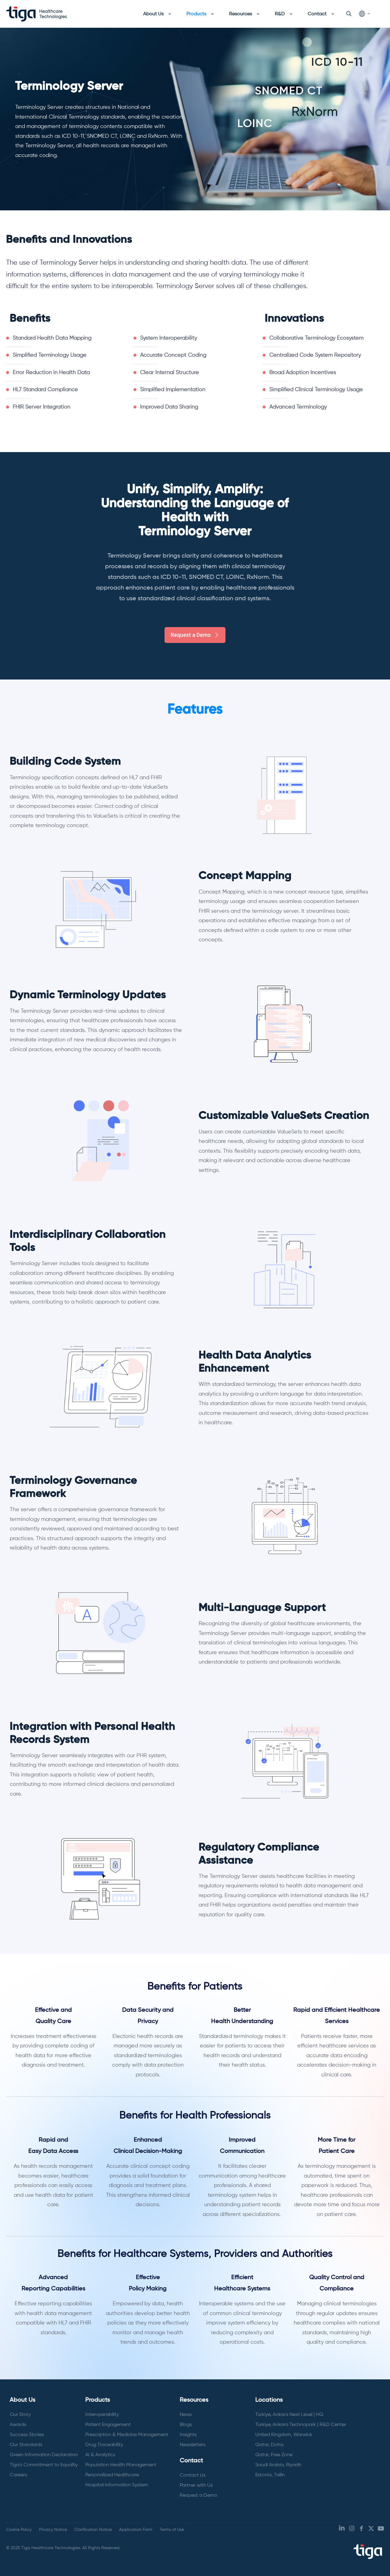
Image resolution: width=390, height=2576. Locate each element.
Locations (269, 2400)
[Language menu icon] (364, 14)
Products (98, 2400)
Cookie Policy (19, 2530)
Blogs (186, 2425)
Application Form (136, 2530)
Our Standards (26, 2445)
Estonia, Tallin (270, 2475)
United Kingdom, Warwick (284, 2435)
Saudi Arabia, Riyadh (278, 2465)
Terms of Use (172, 2530)
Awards (18, 2425)
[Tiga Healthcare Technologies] (37, 14)
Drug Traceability (104, 2445)
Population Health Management (121, 2465)
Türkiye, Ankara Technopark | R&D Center (301, 2425)
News (186, 2415)
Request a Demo (199, 2496)
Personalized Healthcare (112, 2475)
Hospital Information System (117, 2485)
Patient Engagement (108, 2425)
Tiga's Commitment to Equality (44, 2465)
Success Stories (27, 2435)
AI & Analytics (100, 2455)
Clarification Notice (93, 2530)
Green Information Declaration (44, 2455)
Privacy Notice (53, 2530)
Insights (188, 2435)
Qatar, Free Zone (274, 2455)
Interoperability (102, 2415)
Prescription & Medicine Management (127, 2435)
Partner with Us (196, 2485)
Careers (18, 2475)
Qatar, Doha (269, 2445)
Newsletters (193, 2445)
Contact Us (193, 2475)
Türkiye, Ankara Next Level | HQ (289, 2415)
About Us (23, 2400)
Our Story (20, 2415)
